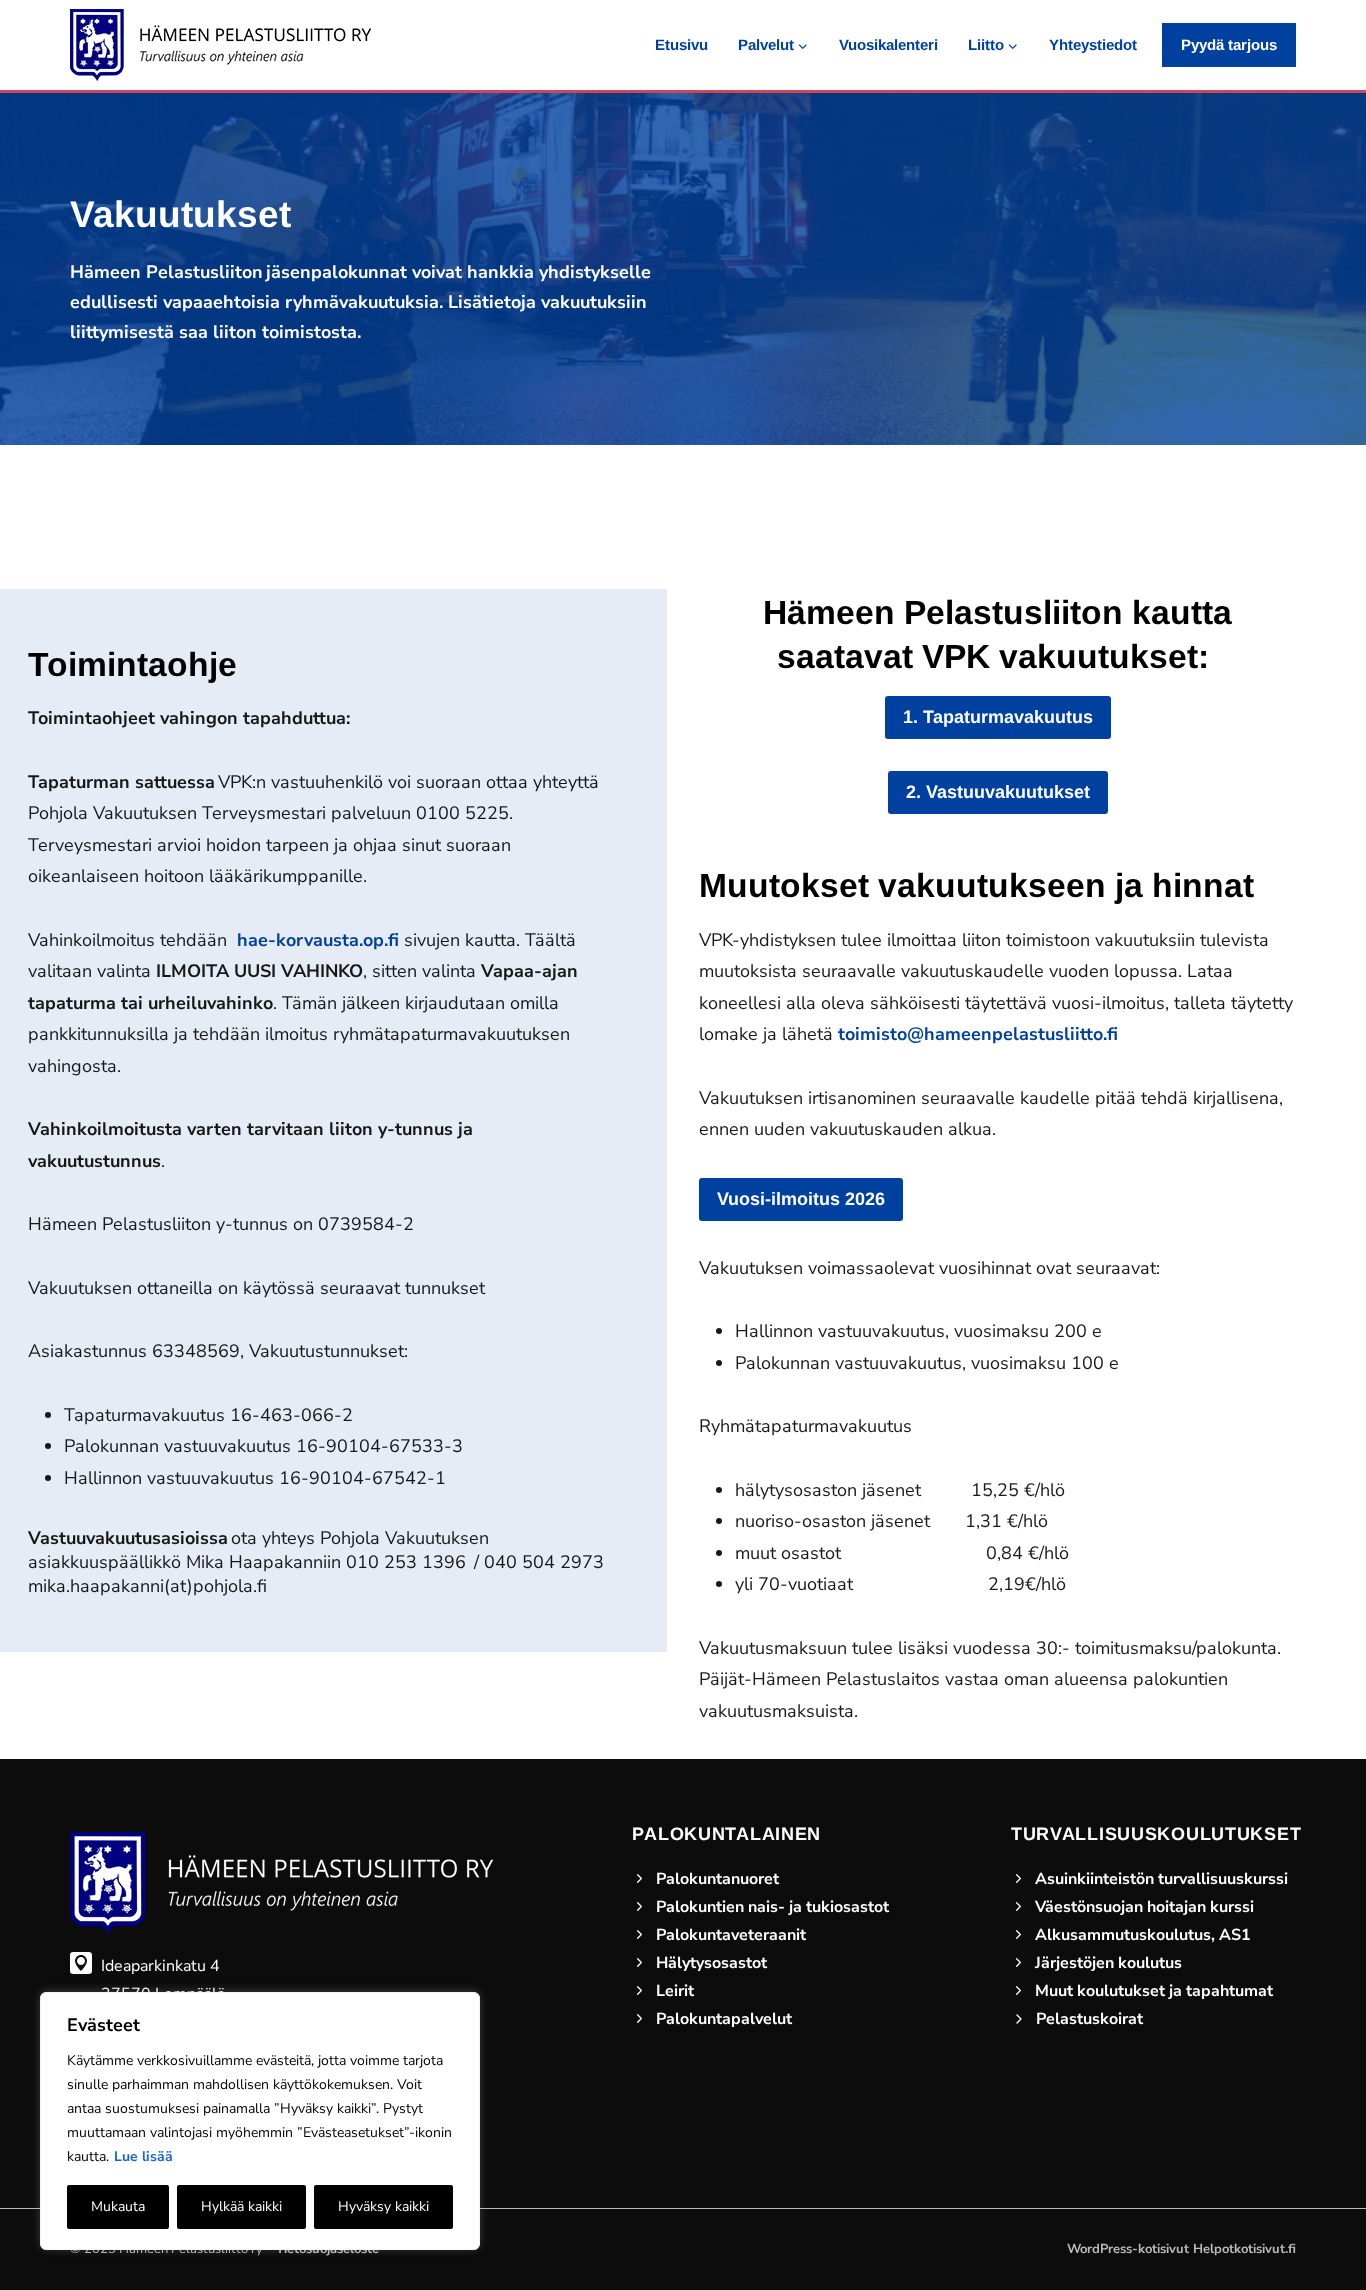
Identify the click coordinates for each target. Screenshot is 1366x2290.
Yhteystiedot (1093, 44)
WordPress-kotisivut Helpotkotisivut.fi (1181, 2249)
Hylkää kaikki (241, 2206)
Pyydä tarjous (1229, 44)
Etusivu (681, 44)
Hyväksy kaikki (383, 2206)
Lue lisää (143, 2156)
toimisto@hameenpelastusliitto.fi (978, 1034)
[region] (260, 2121)
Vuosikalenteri (888, 44)
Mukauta (118, 2206)
